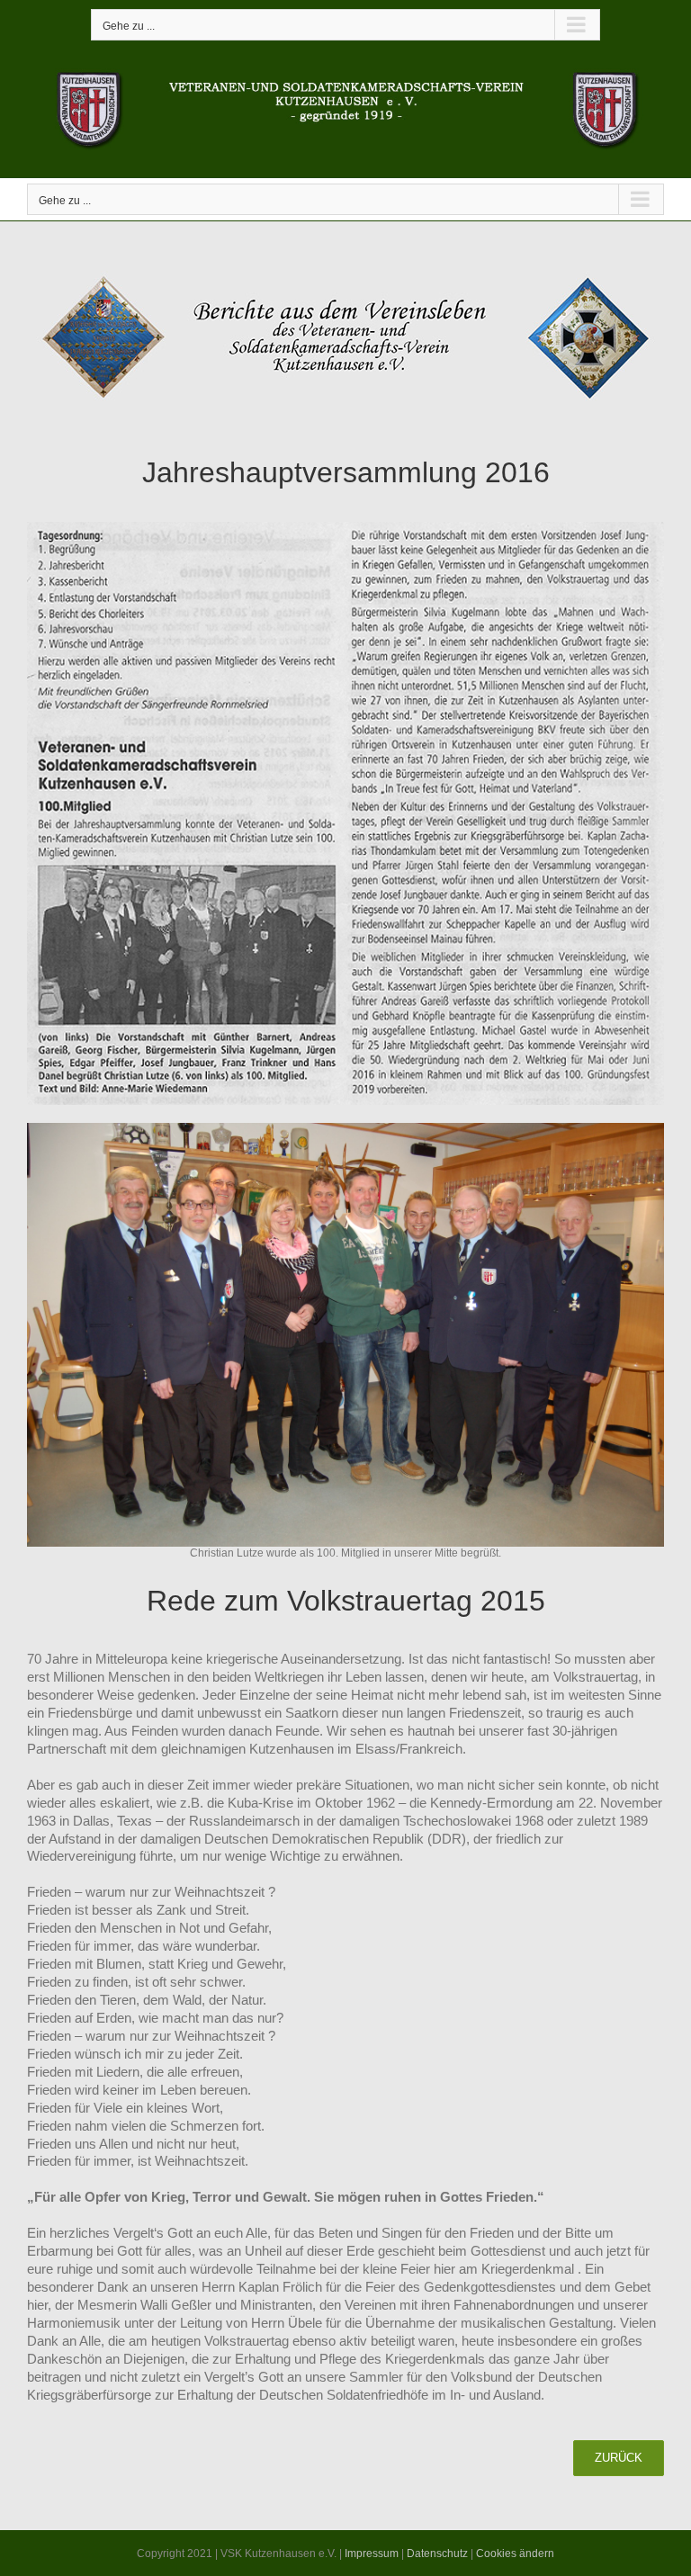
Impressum (372, 2554)
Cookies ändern (515, 2554)
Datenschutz (437, 2554)
